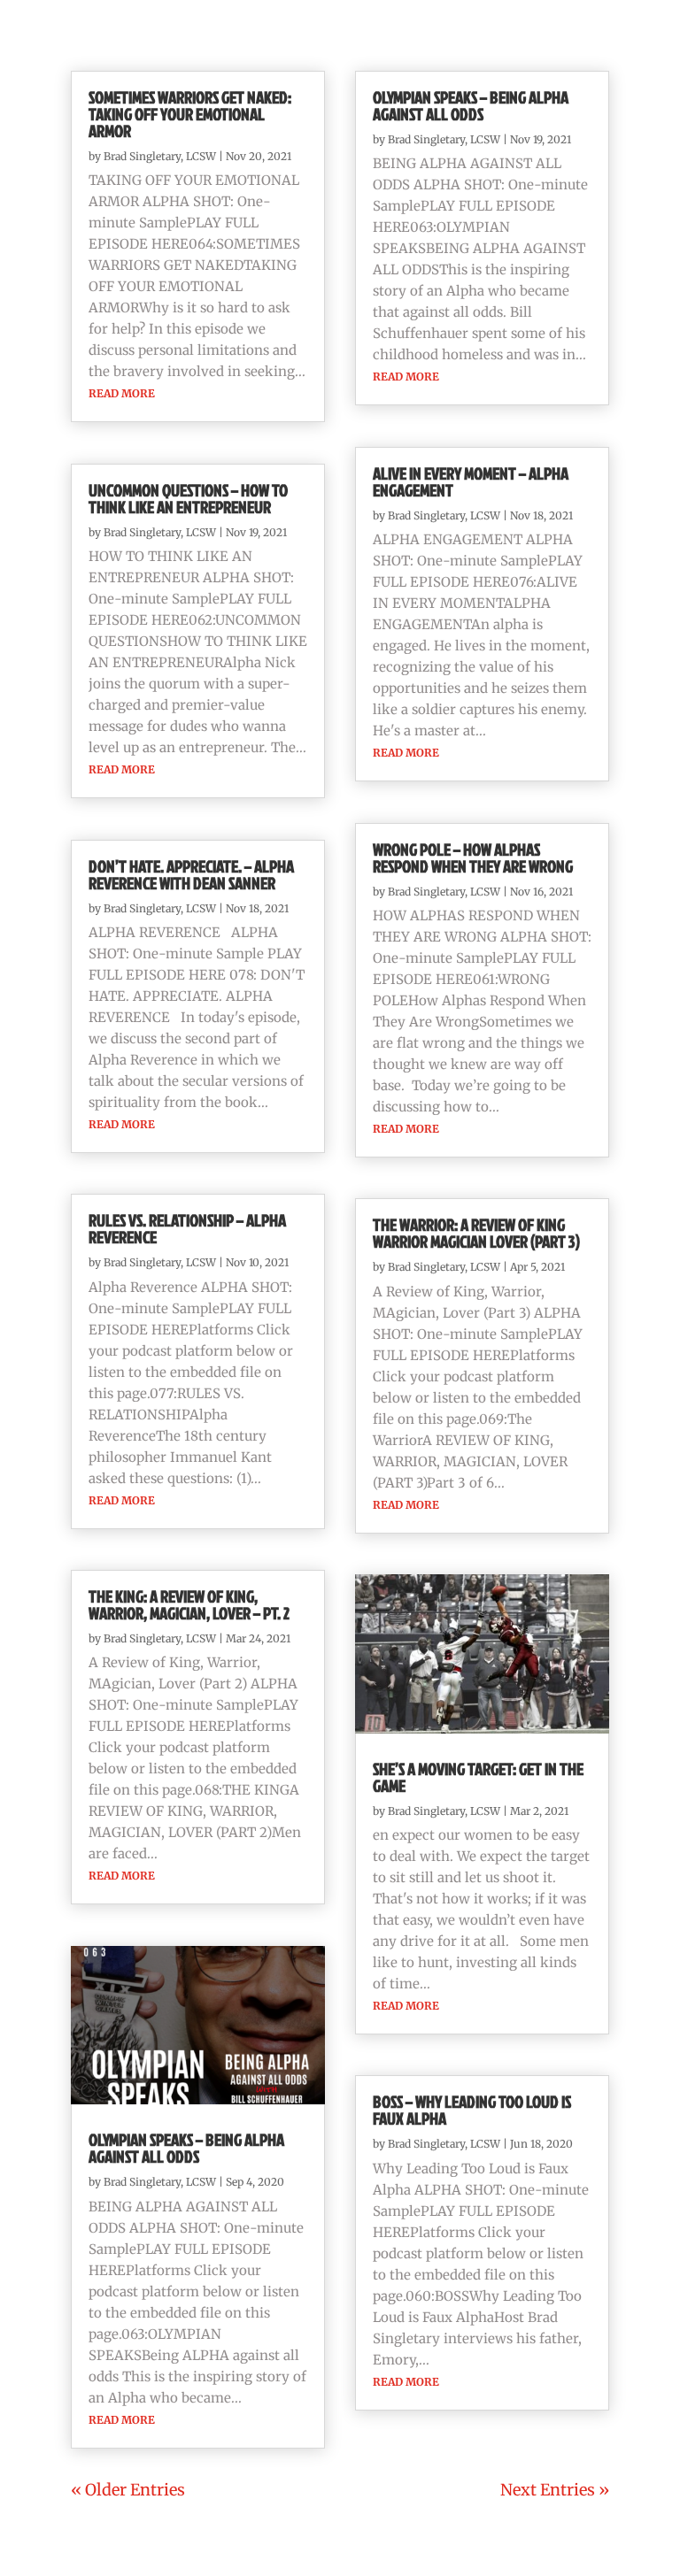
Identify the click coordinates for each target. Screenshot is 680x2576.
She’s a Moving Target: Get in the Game (478, 1777)
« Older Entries (128, 2490)
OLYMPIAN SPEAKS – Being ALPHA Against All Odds (186, 2148)
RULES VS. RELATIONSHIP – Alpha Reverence (187, 1228)
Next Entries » (555, 2490)
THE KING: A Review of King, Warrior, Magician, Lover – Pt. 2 (189, 1604)
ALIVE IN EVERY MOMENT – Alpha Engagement (471, 481)
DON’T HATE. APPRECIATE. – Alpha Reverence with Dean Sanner (191, 874)
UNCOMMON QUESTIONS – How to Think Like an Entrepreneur (188, 498)
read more (122, 393)
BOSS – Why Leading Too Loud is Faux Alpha (472, 2110)
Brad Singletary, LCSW (160, 156)
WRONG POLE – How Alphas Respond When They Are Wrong (473, 857)
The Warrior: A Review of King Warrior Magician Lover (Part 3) (476, 1233)
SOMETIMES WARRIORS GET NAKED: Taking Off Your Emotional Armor (190, 114)
